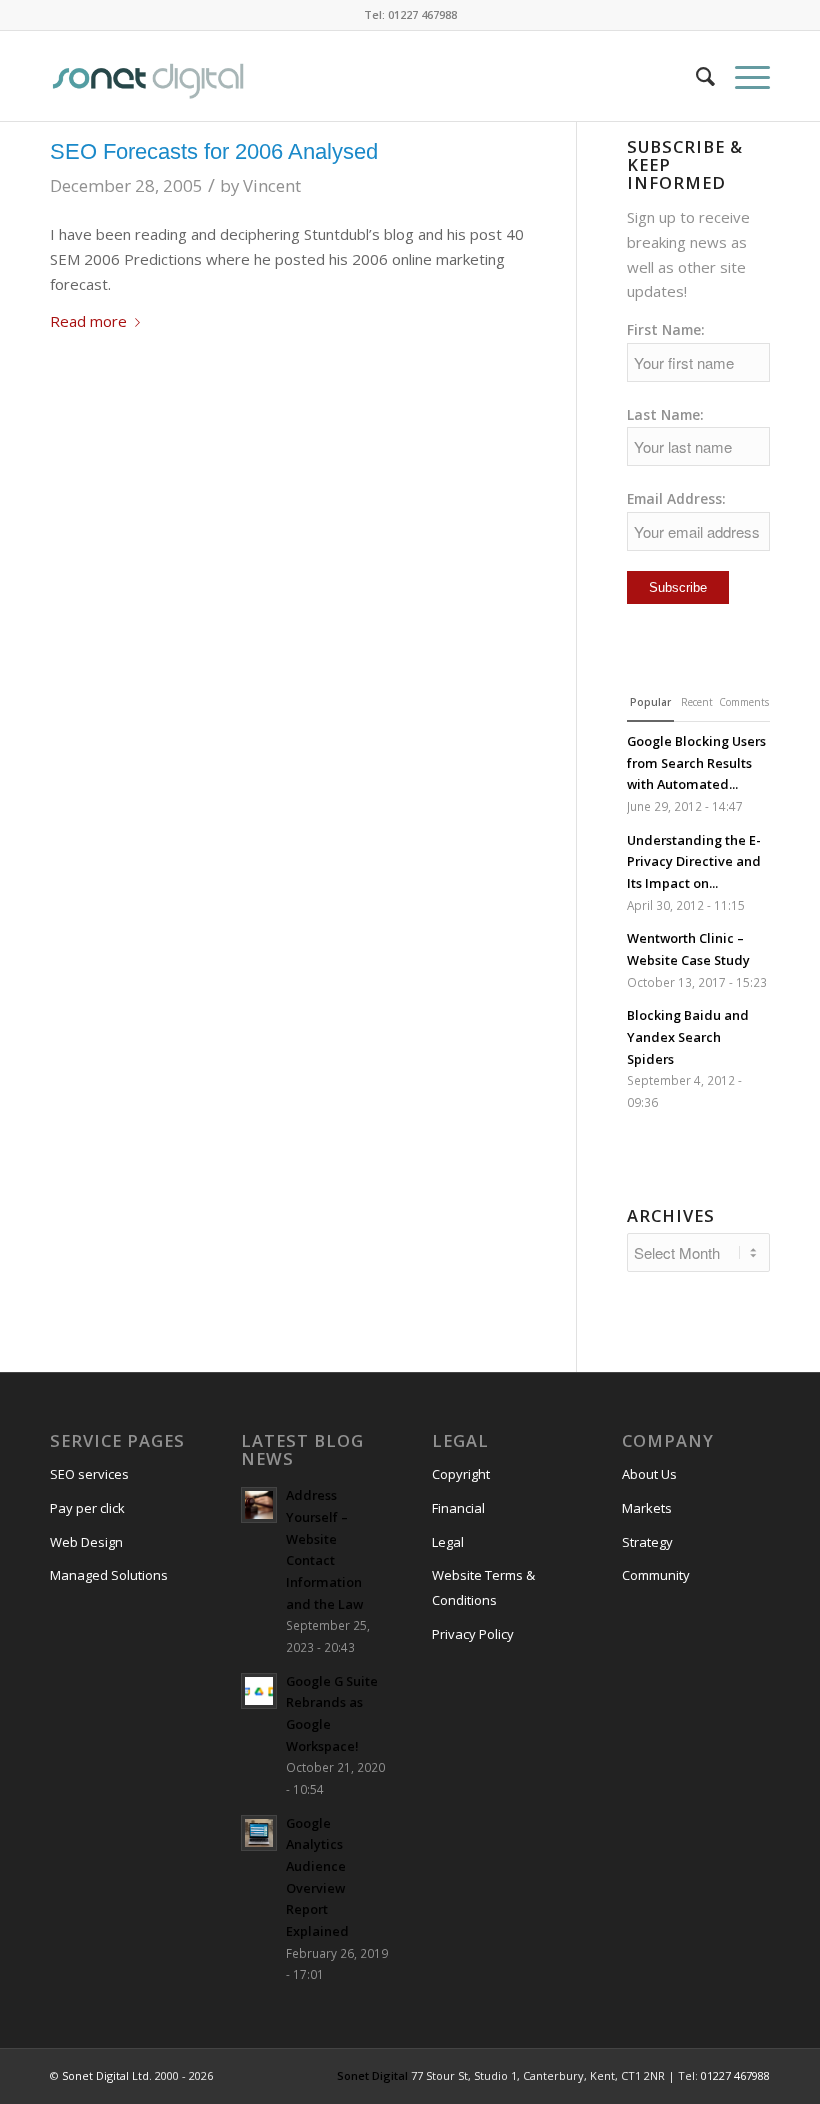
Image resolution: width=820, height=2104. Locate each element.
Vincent (272, 185)
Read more (88, 321)
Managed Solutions (109, 1575)
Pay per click (87, 1508)
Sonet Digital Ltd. (107, 2075)
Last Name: (665, 414)
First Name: (666, 329)
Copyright (461, 1474)
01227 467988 (735, 2075)
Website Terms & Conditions (483, 1587)
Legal (448, 1542)
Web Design (86, 1542)
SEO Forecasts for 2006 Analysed (214, 151)
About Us (649, 1474)
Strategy (647, 1542)
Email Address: (676, 498)
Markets (647, 1508)
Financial (458, 1508)
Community (656, 1575)
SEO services (89, 1474)
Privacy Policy (473, 1634)
